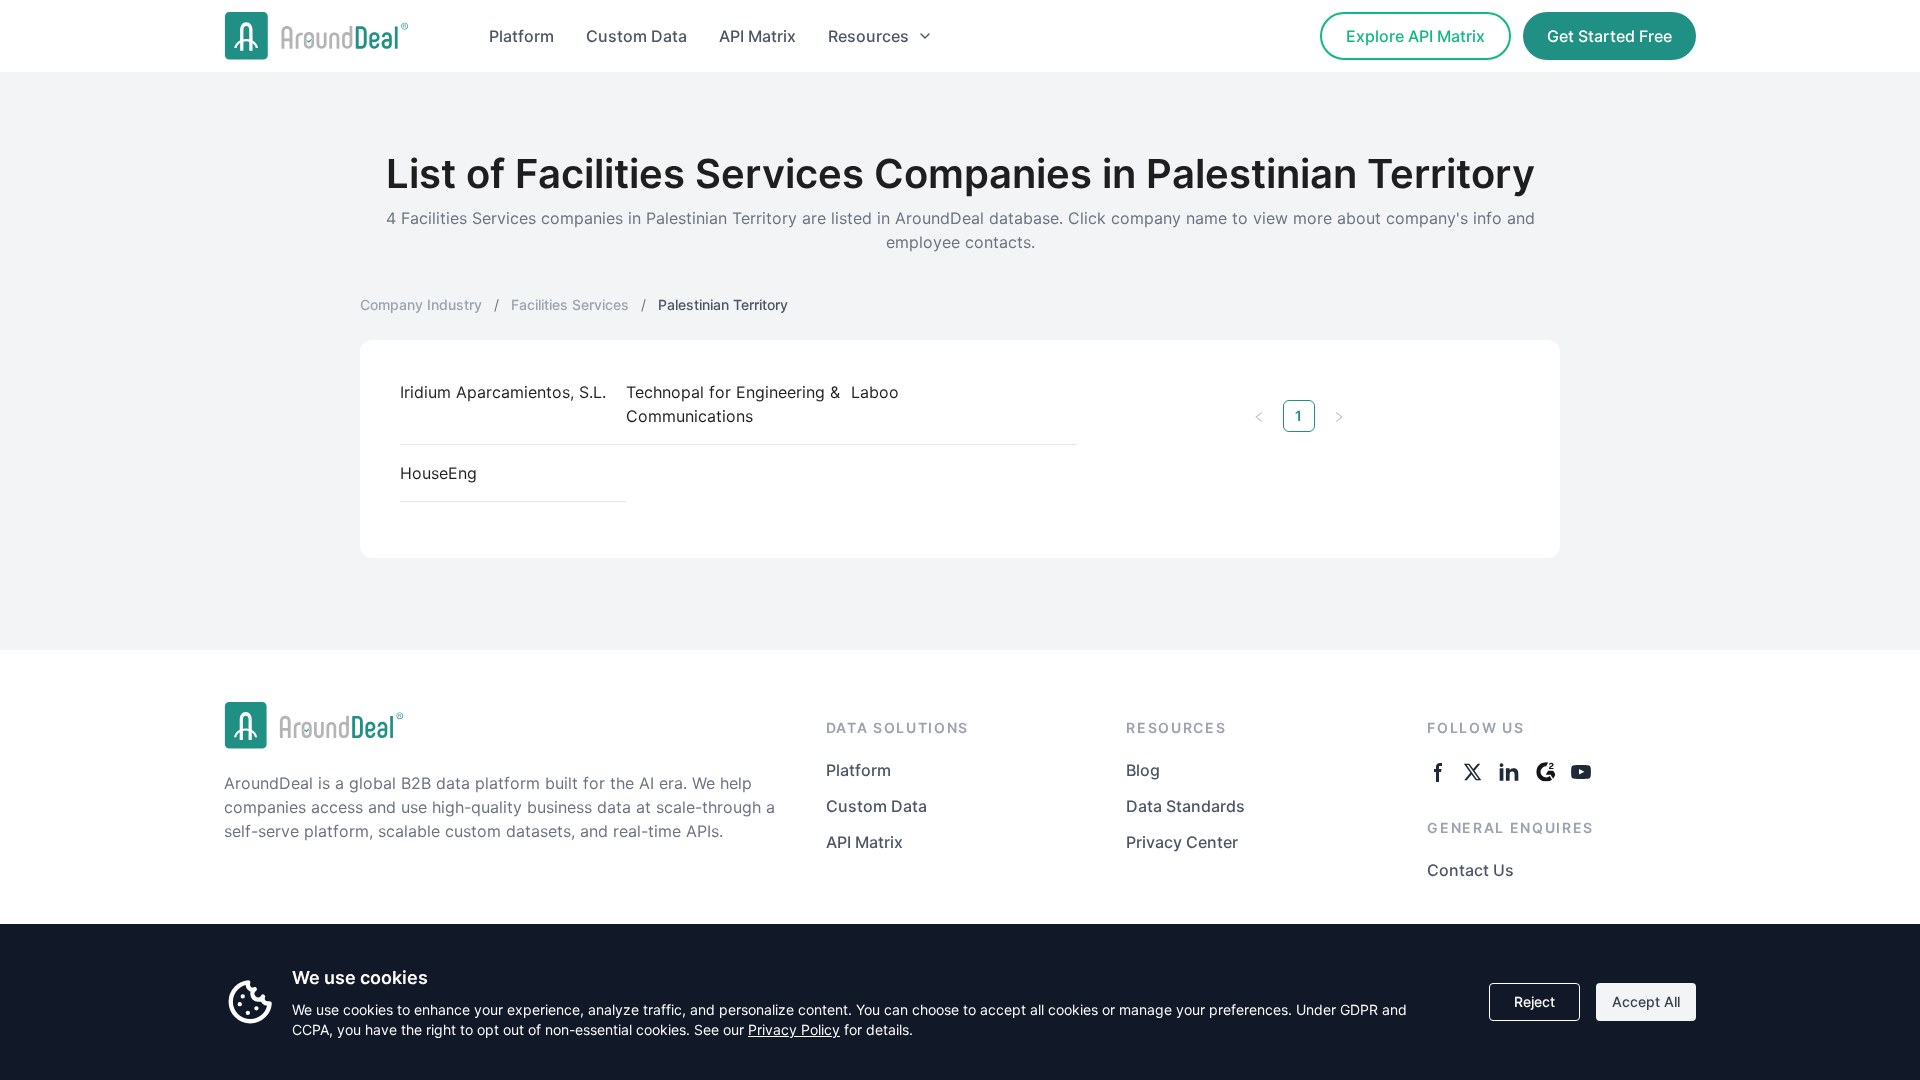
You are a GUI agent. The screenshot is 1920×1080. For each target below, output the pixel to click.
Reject (1534, 1001)
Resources (868, 36)
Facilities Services (570, 304)
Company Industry (421, 304)
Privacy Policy (794, 1029)
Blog (1143, 770)
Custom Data (636, 36)
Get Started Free (1609, 36)
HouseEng (438, 473)
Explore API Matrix (1415, 36)
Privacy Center (1182, 842)
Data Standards (1185, 806)
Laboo (875, 392)
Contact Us (1470, 870)
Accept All (1646, 1001)
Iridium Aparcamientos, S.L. (503, 392)
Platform (521, 36)
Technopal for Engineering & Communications (733, 404)
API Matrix (757, 36)
